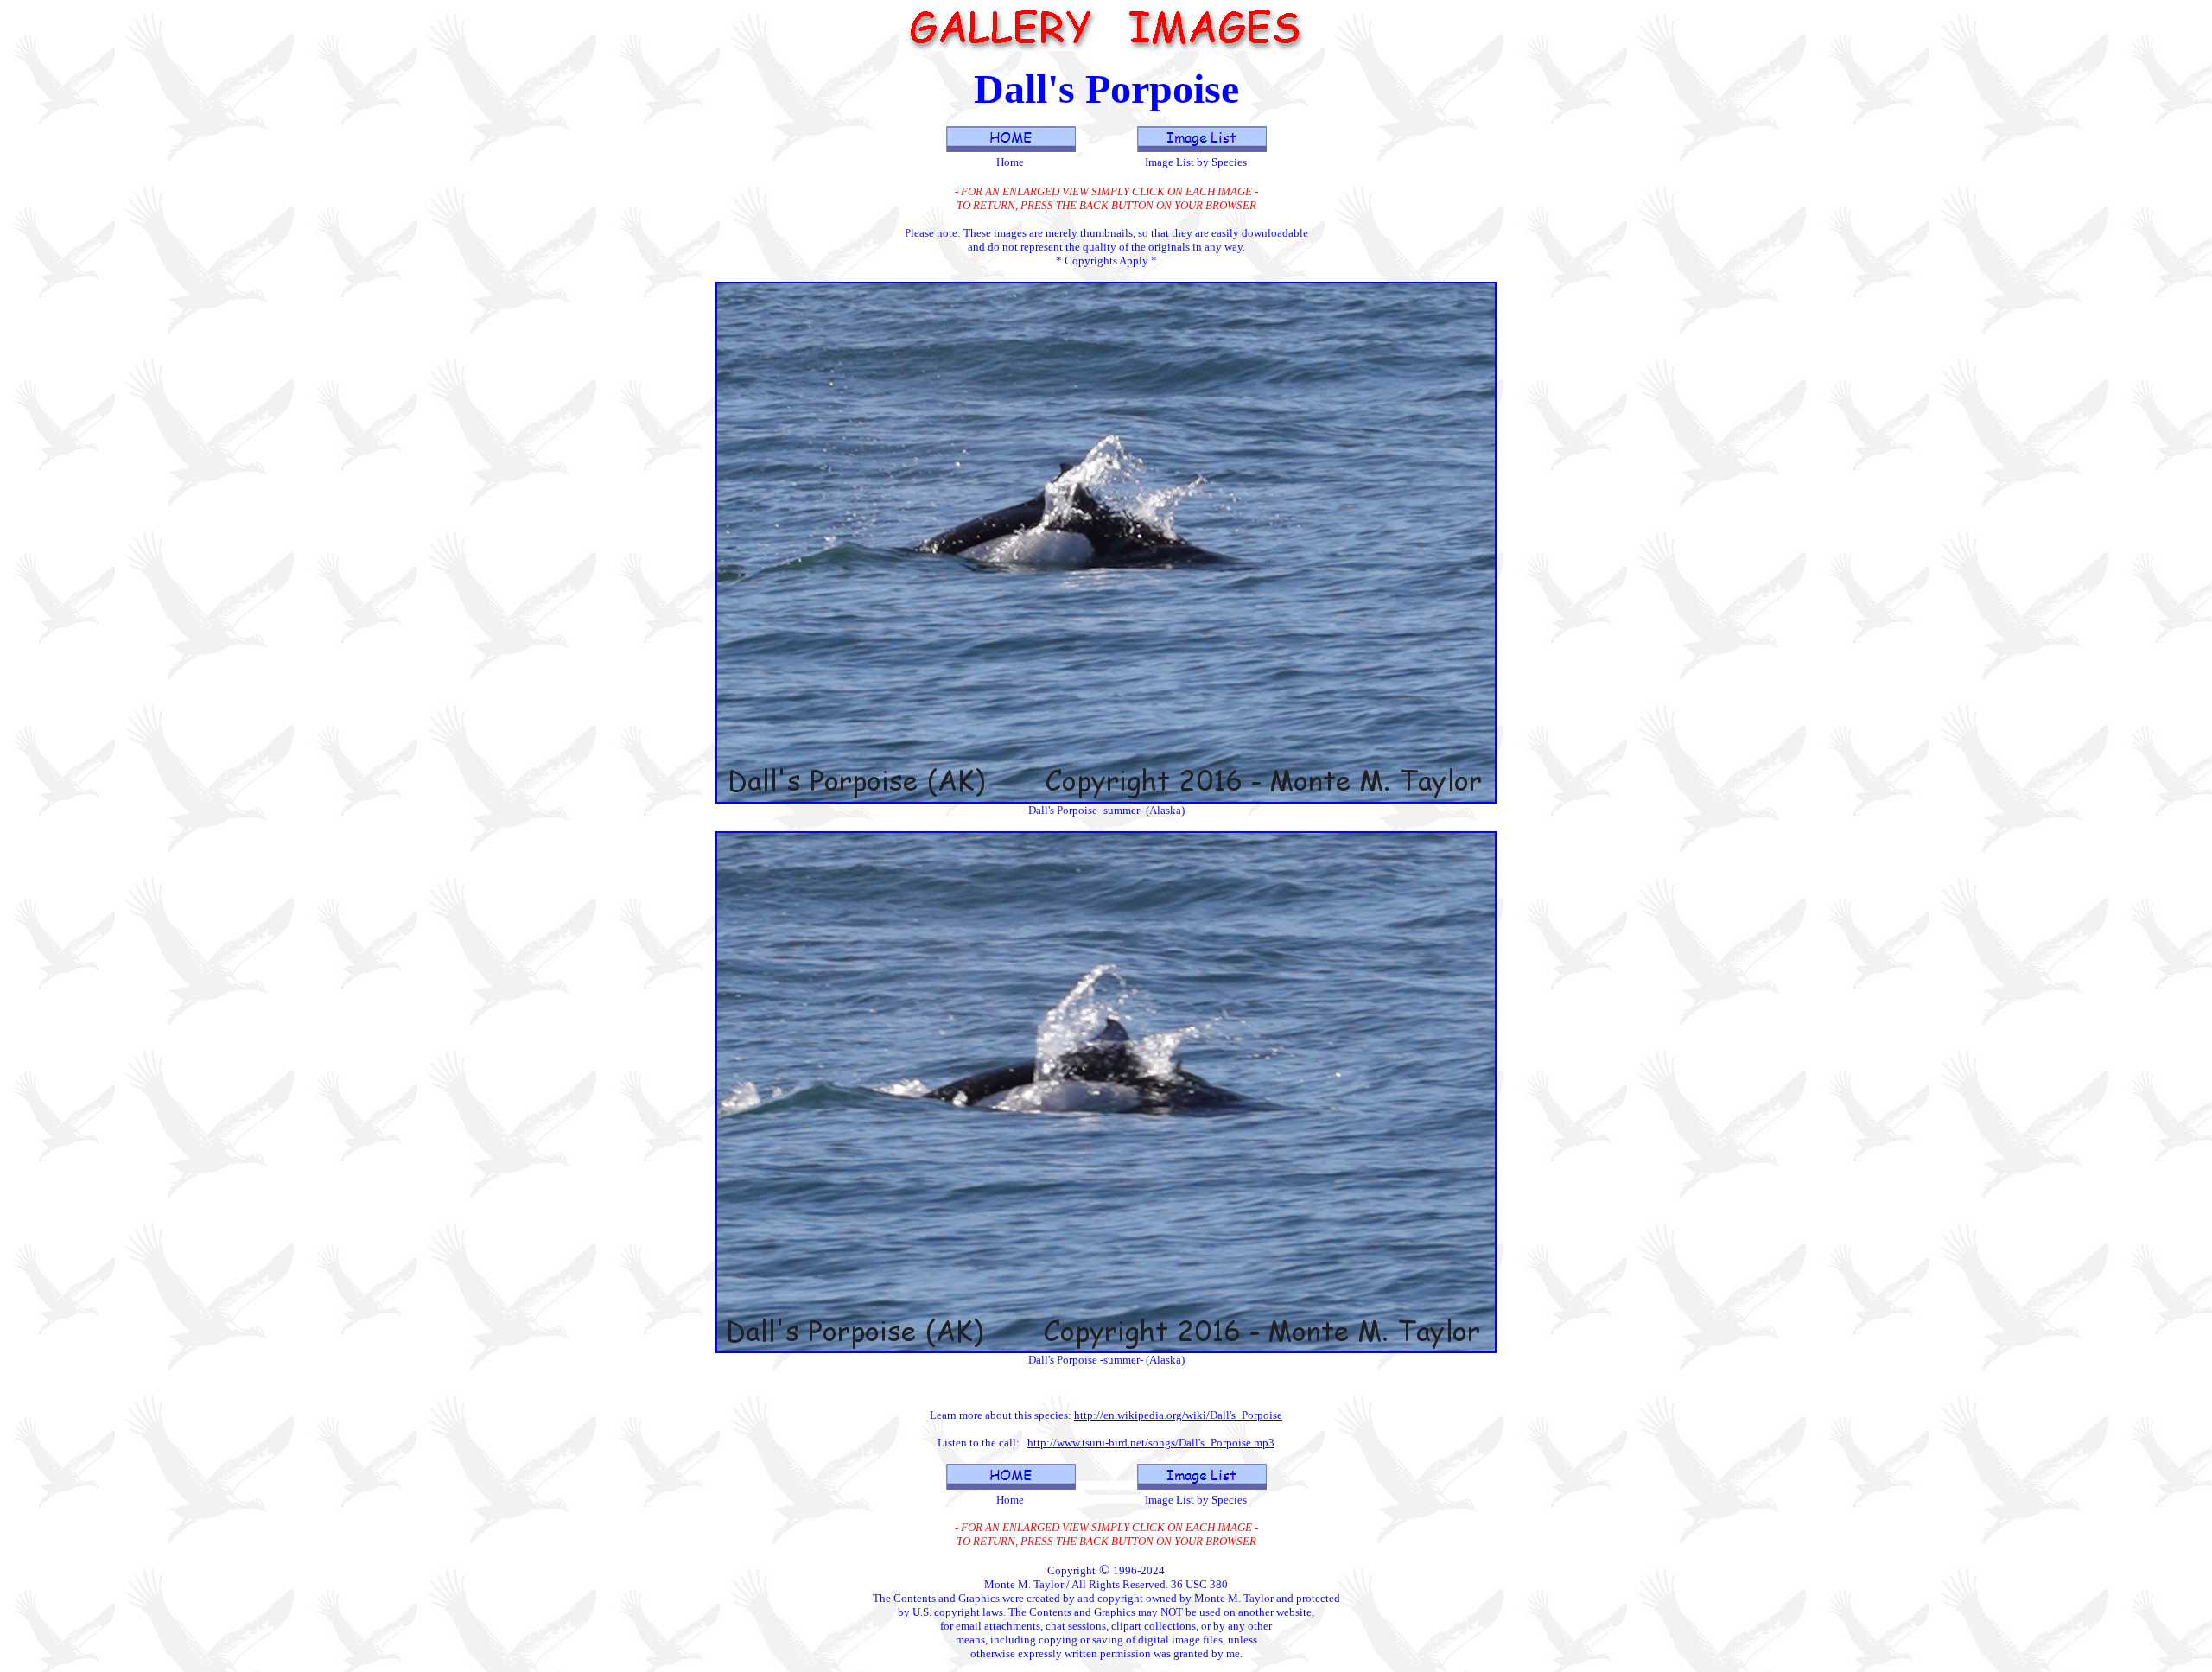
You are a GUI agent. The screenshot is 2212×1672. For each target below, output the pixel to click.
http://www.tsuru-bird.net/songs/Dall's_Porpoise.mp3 (1151, 1443)
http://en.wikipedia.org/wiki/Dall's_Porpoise (1178, 1415)
